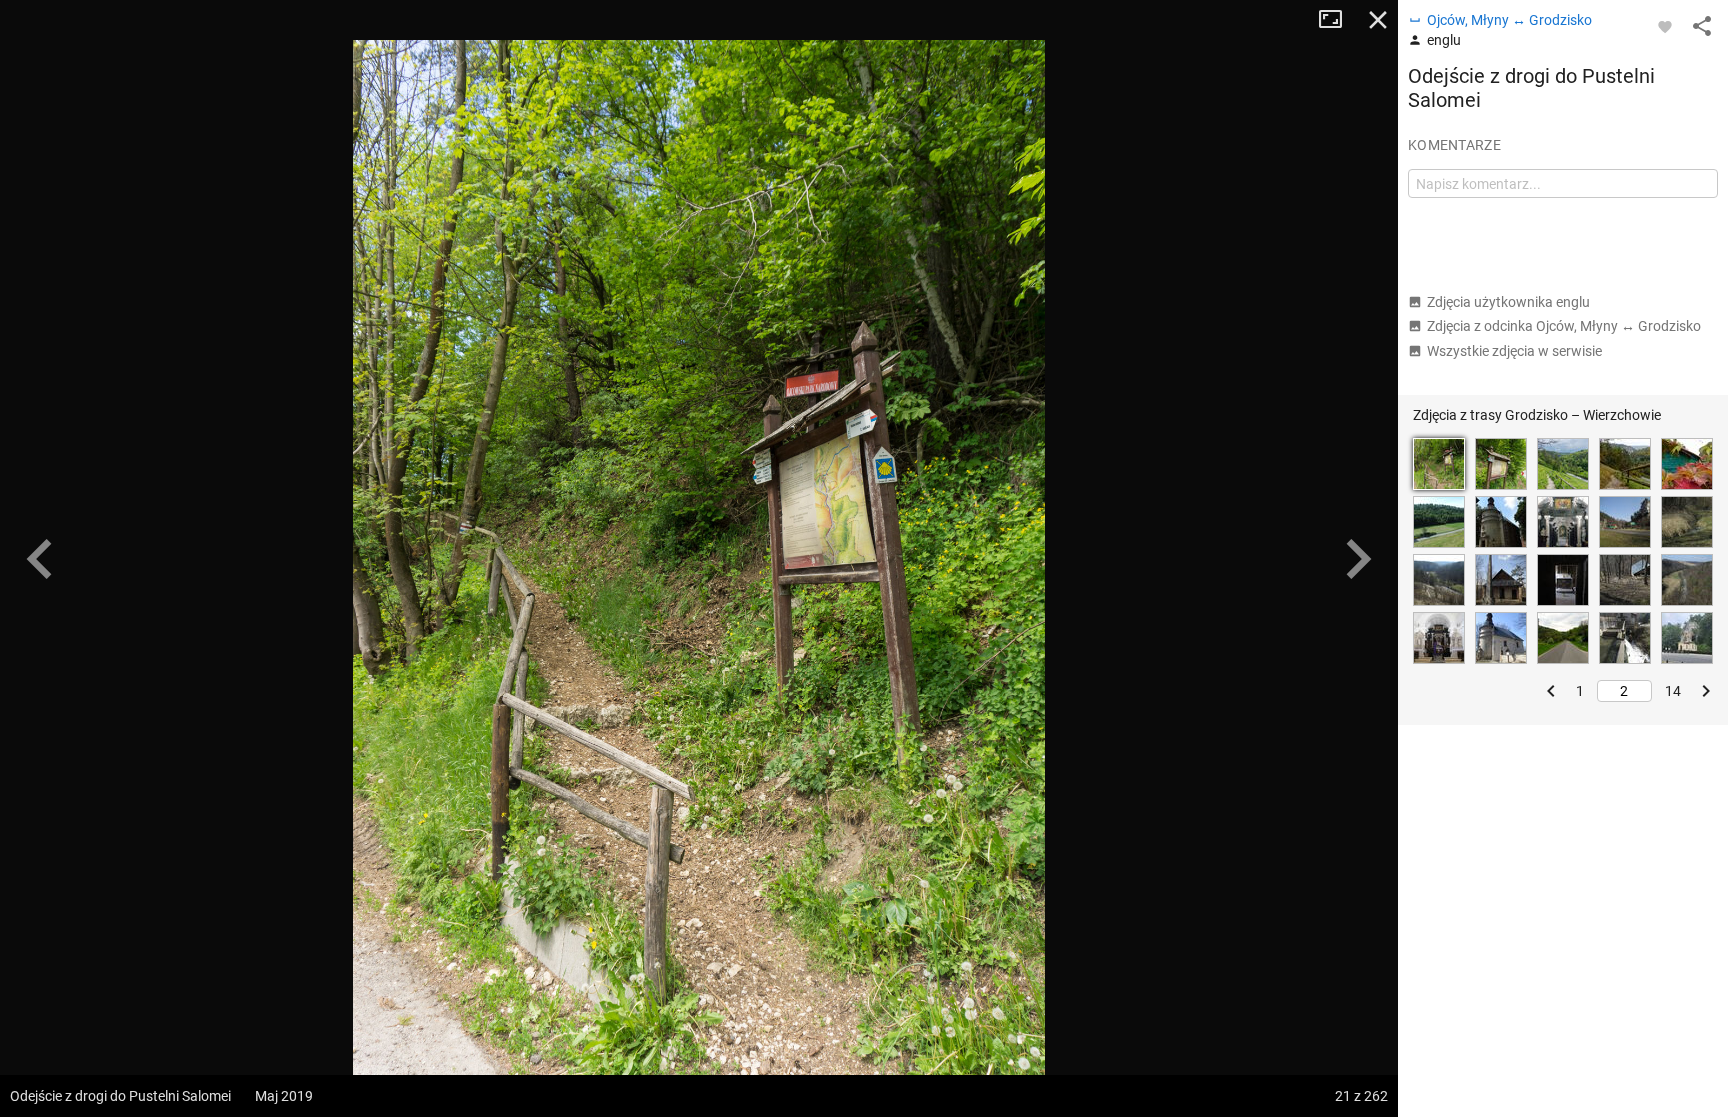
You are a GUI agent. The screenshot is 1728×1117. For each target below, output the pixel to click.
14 (1673, 691)
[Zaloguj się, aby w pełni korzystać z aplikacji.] (1665, 26)
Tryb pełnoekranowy (1338, 20)
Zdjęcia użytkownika (1508, 302)
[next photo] (1358, 559)
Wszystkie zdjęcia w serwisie (1514, 351)
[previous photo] (40, 559)
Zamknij (1378, 20)
